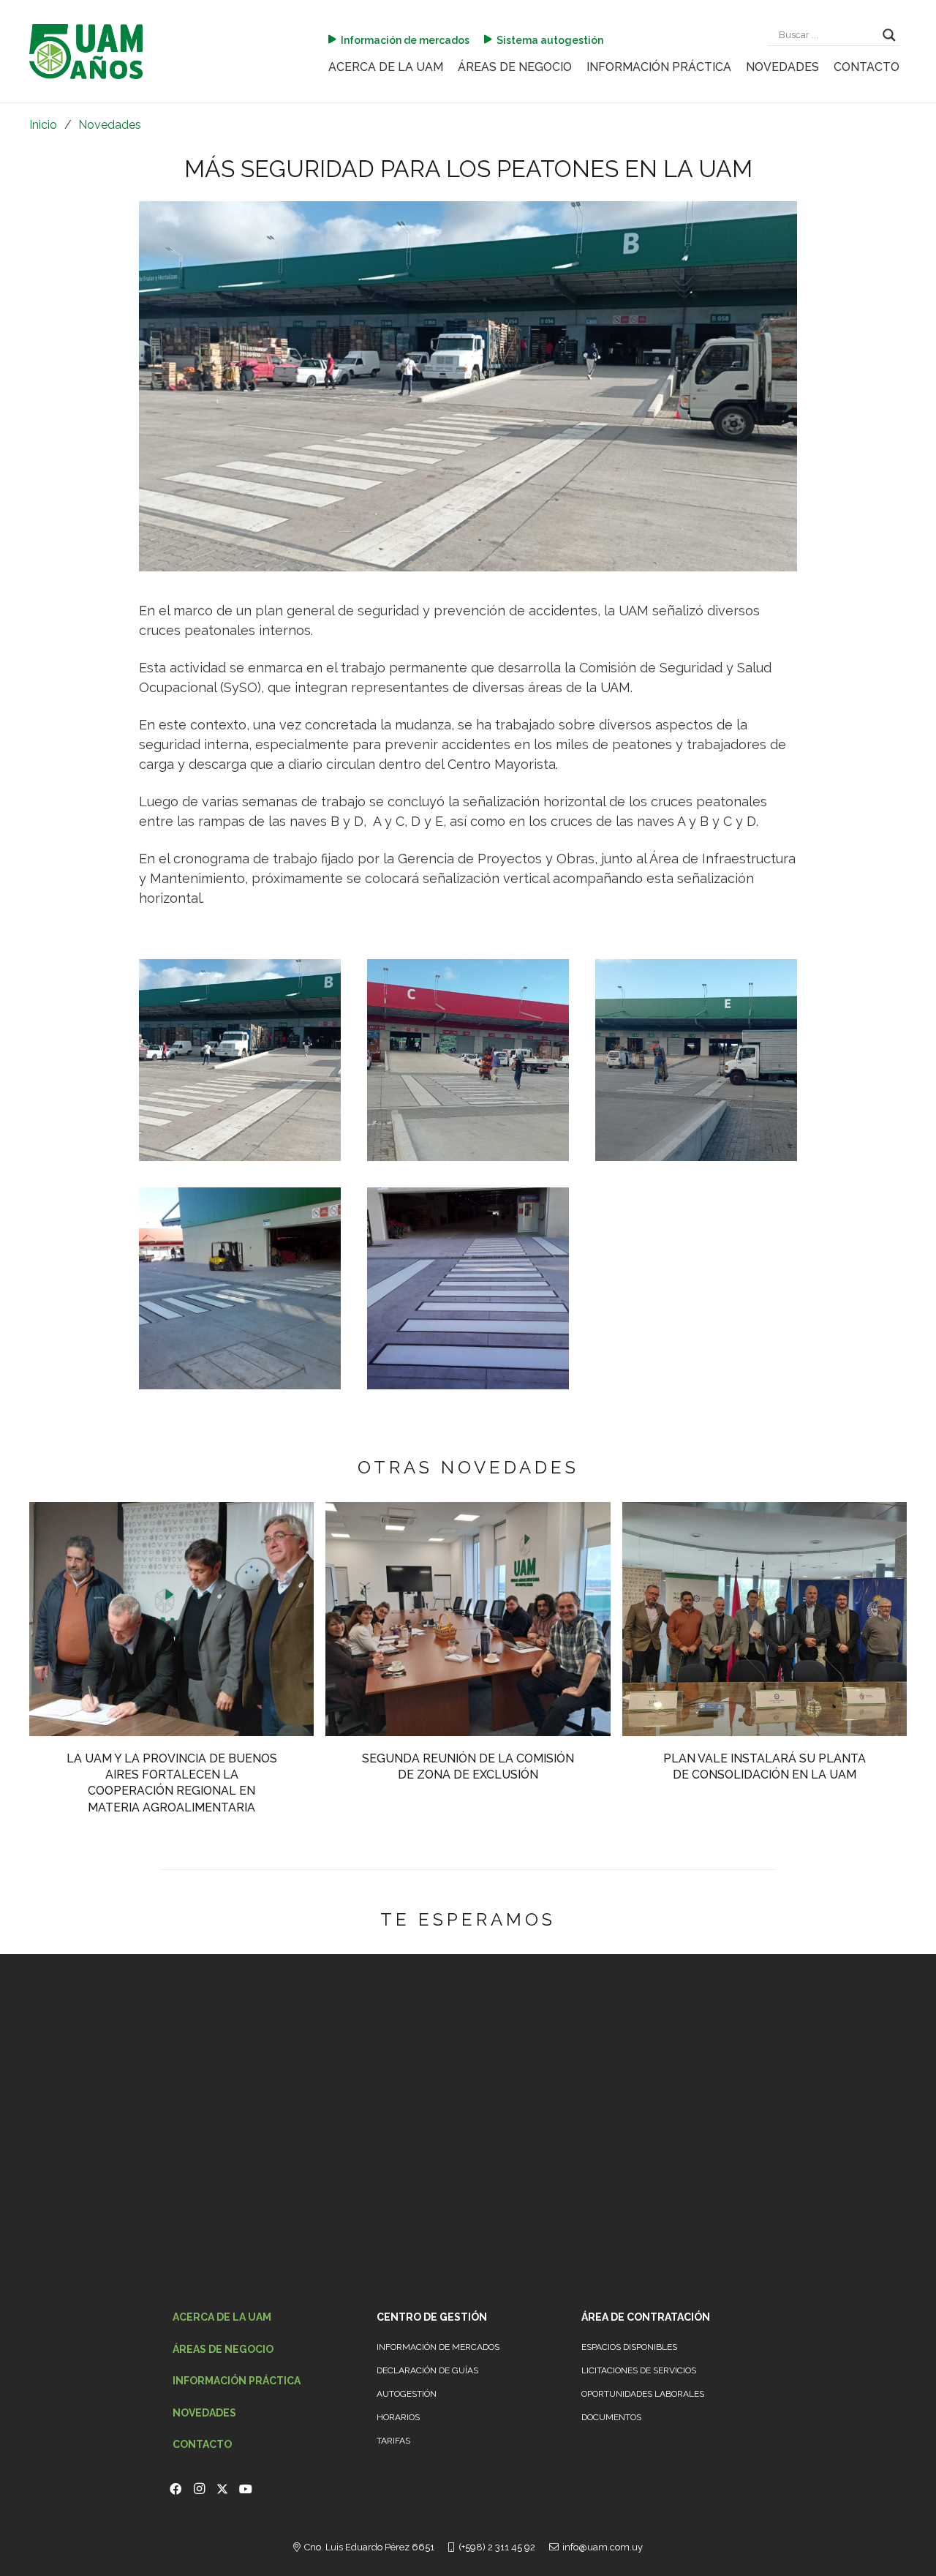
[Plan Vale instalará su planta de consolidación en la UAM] (765, 1510)
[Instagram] (199, 2489)
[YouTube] (246, 2489)
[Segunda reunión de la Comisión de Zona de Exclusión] (468, 1510)
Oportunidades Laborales (643, 2394)
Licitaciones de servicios (639, 2370)
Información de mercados (438, 2347)
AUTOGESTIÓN (407, 2394)
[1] (240, 1060)
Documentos (611, 2417)
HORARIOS (398, 2417)
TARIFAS (393, 2441)
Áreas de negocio (223, 2349)
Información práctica (237, 2381)
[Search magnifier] (889, 35)
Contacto (202, 2444)
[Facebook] (175, 2489)
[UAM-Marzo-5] (86, 52)
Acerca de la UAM (222, 2317)
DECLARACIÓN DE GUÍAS (427, 2370)
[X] (222, 2489)
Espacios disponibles (629, 2347)
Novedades (204, 2413)
